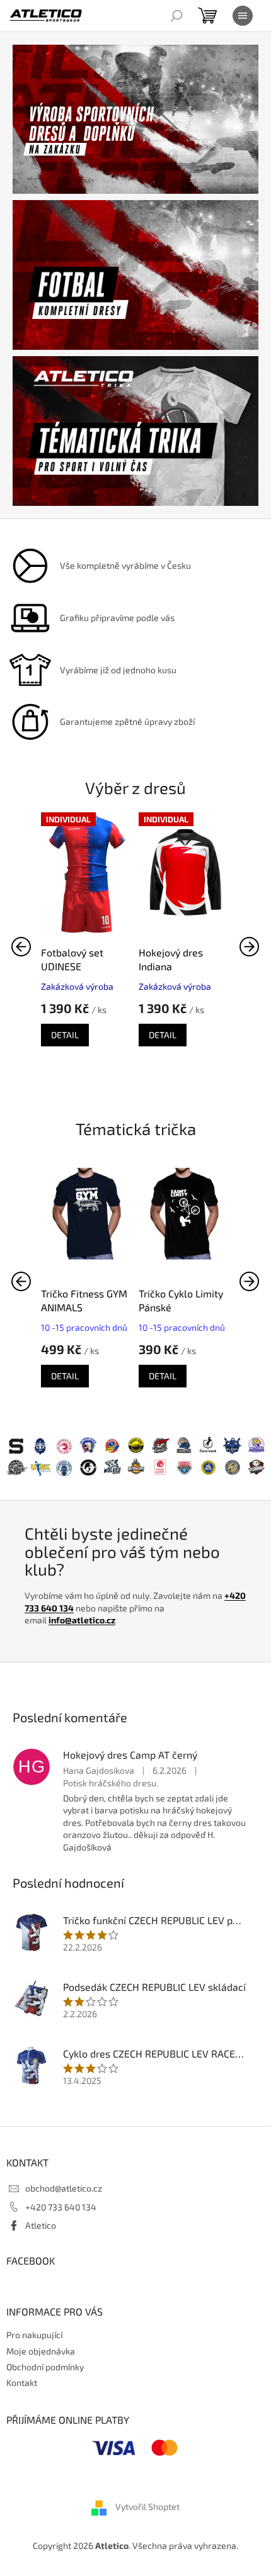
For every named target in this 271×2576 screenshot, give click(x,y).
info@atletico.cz (82, 1620)
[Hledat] (176, 16)
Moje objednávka (41, 2351)
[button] (250, 946)
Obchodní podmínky (45, 2367)
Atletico (41, 2225)
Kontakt (22, 2383)
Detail (65, 1035)
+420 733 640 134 (61, 2207)
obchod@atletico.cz (64, 2188)
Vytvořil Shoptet (147, 2507)
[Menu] (243, 16)
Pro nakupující (34, 2335)
